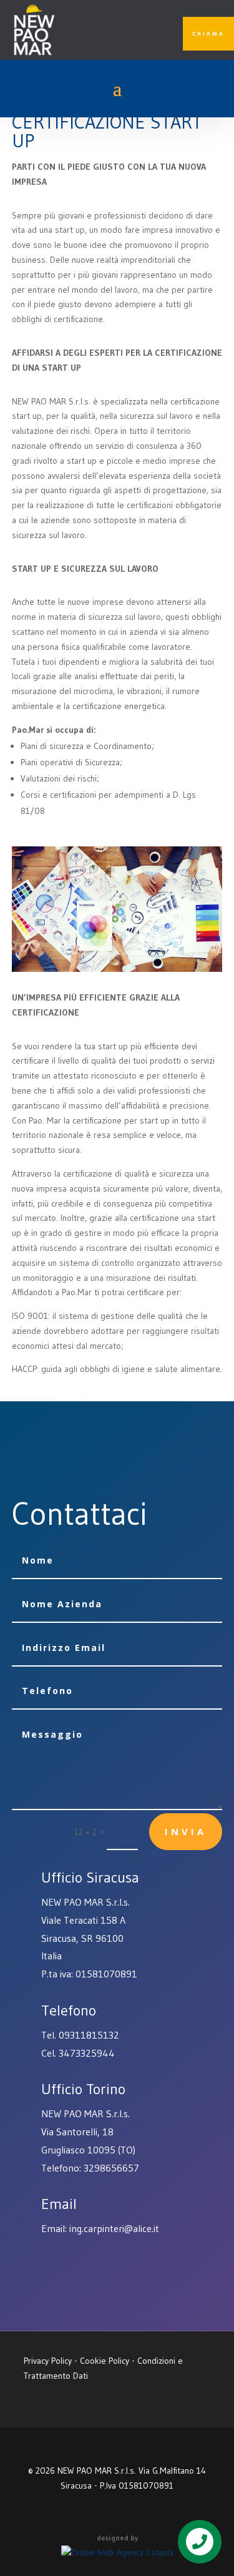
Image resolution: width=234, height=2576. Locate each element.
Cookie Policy (105, 2361)
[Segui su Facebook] (117, 34)
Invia (186, 1831)
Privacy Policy (48, 2361)
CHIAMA (208, 33)
